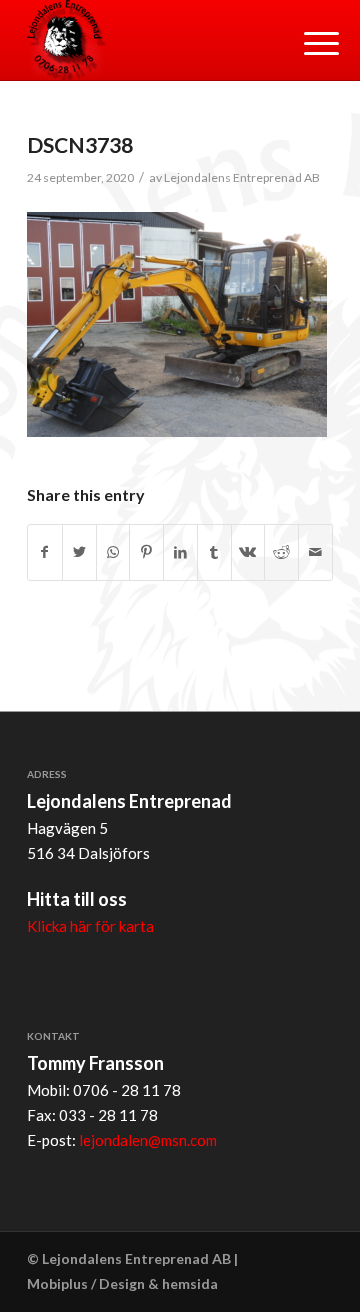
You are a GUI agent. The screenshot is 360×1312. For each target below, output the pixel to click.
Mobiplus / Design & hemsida (122, 1283)
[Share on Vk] (248, 552)
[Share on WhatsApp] (113, 552)
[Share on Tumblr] (214, 552)
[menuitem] (306, 42)
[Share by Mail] (315, 552)
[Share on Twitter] (79, 552)
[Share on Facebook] (45, 552)
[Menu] (306, 42)
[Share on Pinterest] (146, 552)
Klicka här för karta (90, 926)
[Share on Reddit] (281, 552)
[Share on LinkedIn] (180, 552)
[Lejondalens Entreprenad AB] (149, 40)
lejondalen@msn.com (148, 1140)
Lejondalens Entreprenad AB (242, 177)
